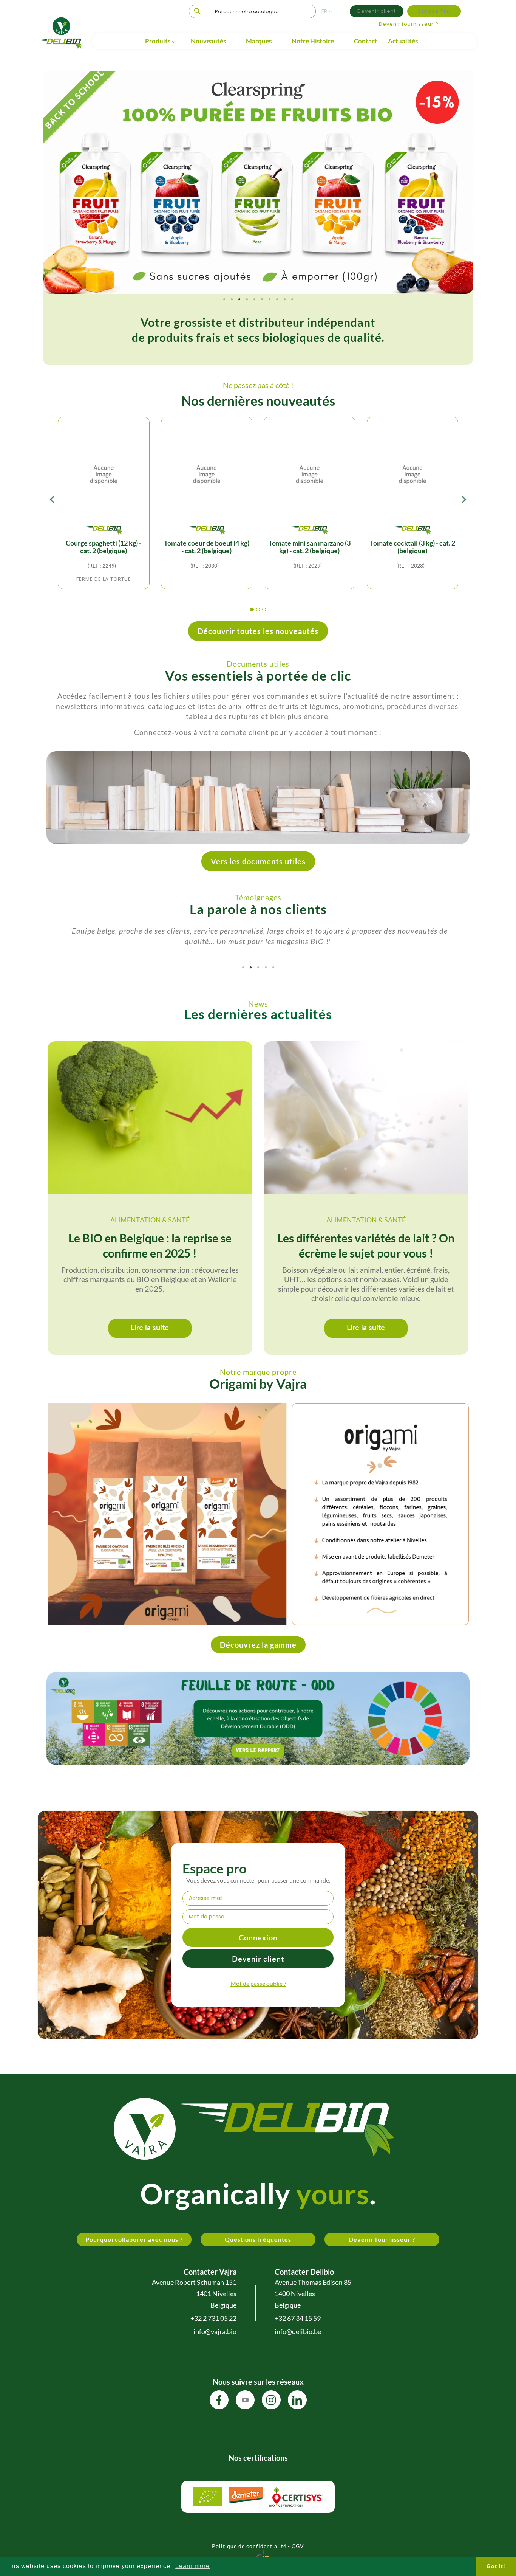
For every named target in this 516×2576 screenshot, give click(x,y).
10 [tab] (292, 299)
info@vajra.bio (215, 2331)
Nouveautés (208, 41)
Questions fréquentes (258, 2239)
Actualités (403, 41)
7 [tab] (269, 299)
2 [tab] (232, 299)
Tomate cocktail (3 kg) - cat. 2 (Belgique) (412, 547)
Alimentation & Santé (150, 1220)
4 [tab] (247, 299)
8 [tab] (277, 299)
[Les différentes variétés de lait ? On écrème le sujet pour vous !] (366, 1118)
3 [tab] (239, 299)
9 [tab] (284, 299)
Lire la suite (150, 1327)
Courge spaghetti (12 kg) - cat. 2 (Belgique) (104, 547)
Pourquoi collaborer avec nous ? (134, 2239)
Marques (259, 41)
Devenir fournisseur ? (409, 24)
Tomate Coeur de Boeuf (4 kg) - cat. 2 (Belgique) (207, 547)
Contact (366, 41)
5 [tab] (254, 299)
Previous (54, 182)
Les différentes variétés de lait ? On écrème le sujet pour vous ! (366, 1245)
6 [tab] (262, 299)
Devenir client (377, 11)
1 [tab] (224, 299)
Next (462, 182)
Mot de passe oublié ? (258, 1983)
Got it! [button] (496, 2566)
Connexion (258, 1937)
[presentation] (52, 501)
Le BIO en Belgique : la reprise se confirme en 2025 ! (150, 1245)
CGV (298, 2546)
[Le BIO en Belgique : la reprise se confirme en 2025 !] (150, 1118)
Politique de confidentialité (249, 2546)
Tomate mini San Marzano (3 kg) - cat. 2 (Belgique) (310, 547)
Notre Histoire (313, 41)
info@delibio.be (298, 2331)
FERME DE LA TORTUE (104, 579)
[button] (252, 610)
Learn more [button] (192, 2566)
